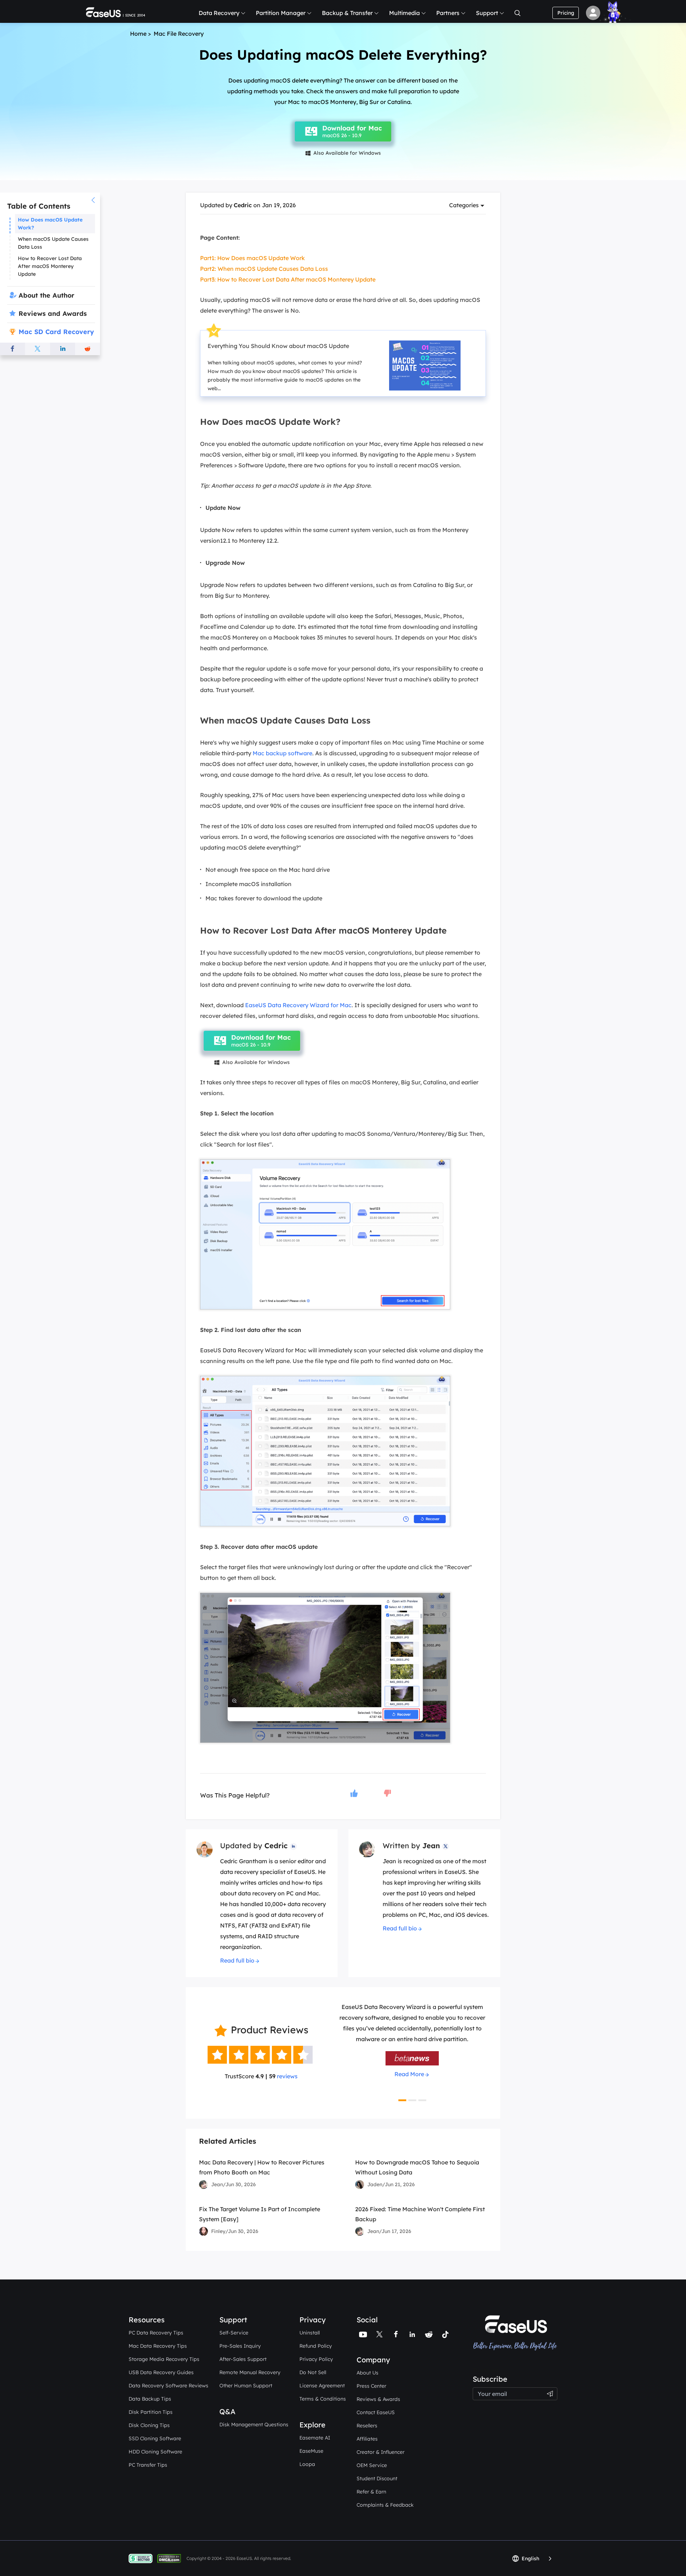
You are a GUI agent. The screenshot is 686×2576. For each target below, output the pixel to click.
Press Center (371, 2386)
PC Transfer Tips (148, 2465)
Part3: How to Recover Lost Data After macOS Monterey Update (288, 279)
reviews (287, 2076)
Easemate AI (315, 2438)
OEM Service (372, 2465)
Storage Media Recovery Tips (164, 2359)
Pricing (566, 13)
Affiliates (367, 2439)
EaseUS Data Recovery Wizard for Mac (298, 1005)
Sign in (593, 13)
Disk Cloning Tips (149, 2425)
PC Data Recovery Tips (156, 2333)
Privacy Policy (316, 2359)
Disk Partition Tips (151, 2412)
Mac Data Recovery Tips (158, 2346)
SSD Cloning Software (155, 2438)
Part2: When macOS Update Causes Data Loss (264, 269)
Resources (147, 2320)
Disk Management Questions (254, 2425)
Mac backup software (282, 753)
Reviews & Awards (378, 2399)
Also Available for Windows (343, 153)
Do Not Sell (313, 2372)
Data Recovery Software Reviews (168, 2386)
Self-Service (234, 2333)
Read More (409, 2085)
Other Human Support (246, 2386)
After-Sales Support (243, 2359)
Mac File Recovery (179, 34)
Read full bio (237, 1960)
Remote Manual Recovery (250, 2372)
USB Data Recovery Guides (161, 2372)
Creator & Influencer (381, 2452)
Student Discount (377, 2478)
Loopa (307, 2464)
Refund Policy (316, 2346)
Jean (431, 1846)
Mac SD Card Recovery (56, 332)
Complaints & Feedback (385, 2505)
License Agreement (322, 2386)
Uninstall (310, 2333)
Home (138, 34)
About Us (367, 2373)
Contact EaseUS (376, 2412)
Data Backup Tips (150, 2399)
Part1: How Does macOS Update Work (252, 258)
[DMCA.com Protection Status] (171, 2558)
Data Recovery (219, 13)
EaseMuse (311, 2451)
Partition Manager (281, 13)
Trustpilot (486, 2370)
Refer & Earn (371, 2492)
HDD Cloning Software (155, 2452)
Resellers (367, 2426)
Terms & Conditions (323, 2399)
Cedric (243, 205)
